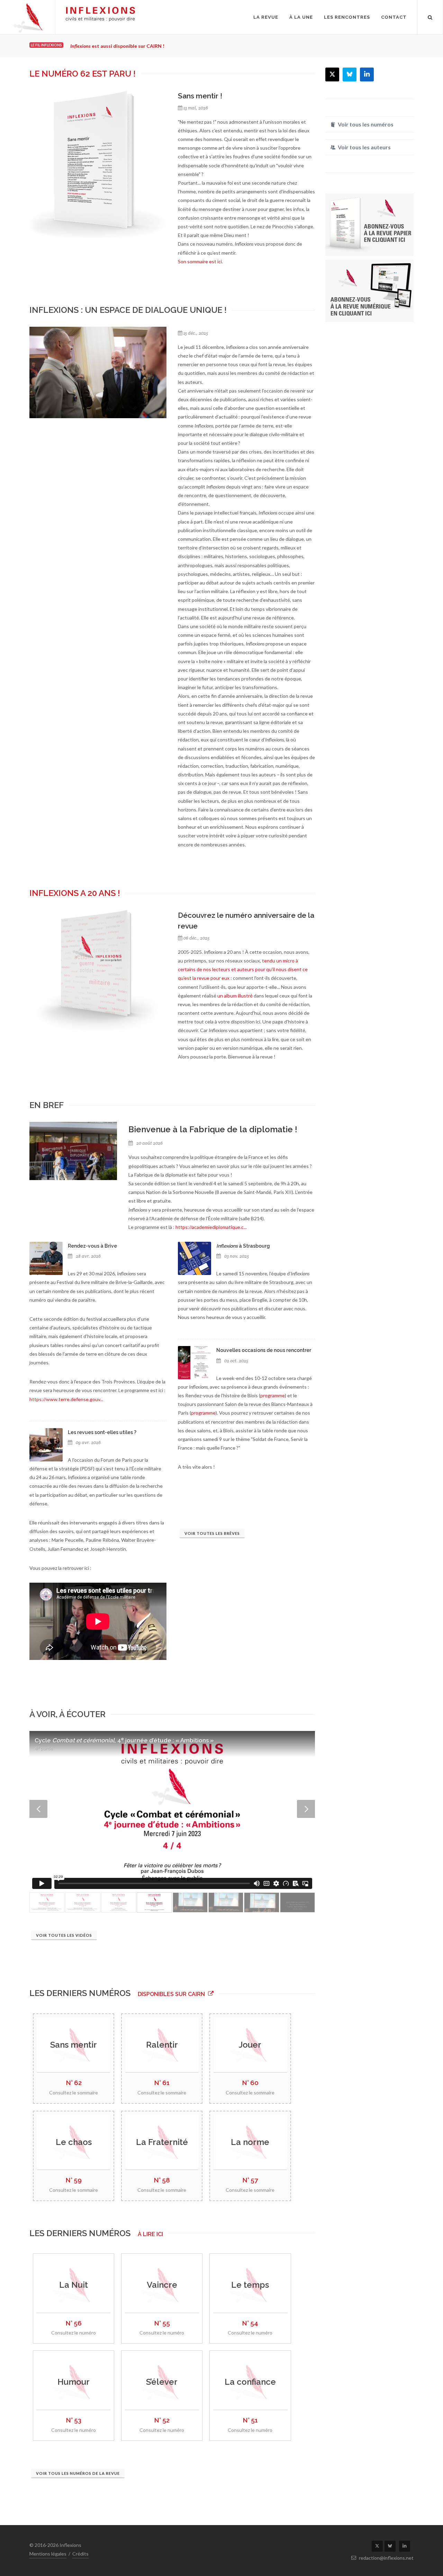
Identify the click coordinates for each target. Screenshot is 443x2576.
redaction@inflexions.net (386, 2558)
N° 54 (250, 2323)
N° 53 (74, 2420)
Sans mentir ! (200, 96)
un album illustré (236, 996)
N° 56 (74, 2323)
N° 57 (250, 2180)
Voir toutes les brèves (212, 1533)
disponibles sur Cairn (172, 1994)
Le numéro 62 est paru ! (83, 74)
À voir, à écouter (67, 1714)
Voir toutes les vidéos (64, 1935)
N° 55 (162, 2323)
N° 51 (250, 2420)
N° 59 (74, 2180)
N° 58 (162, 2180)
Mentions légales (48, 2554)
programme (273, 1395)
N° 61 (162, 2083)
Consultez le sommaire (74, 2093)
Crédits (80, 2554)
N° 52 (162, 2420)
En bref (47, 1105)
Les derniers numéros (81, 1993)
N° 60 (250, 2083)
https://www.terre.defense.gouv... (66, 1399)
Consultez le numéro (74, 2333)
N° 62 (74, 2083)
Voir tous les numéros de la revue (78, 2473)
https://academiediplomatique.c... (211, 1227)
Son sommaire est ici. (200, 261)
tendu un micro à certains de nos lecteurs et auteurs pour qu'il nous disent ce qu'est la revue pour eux (243, 969)
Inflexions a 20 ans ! (75, 893)
